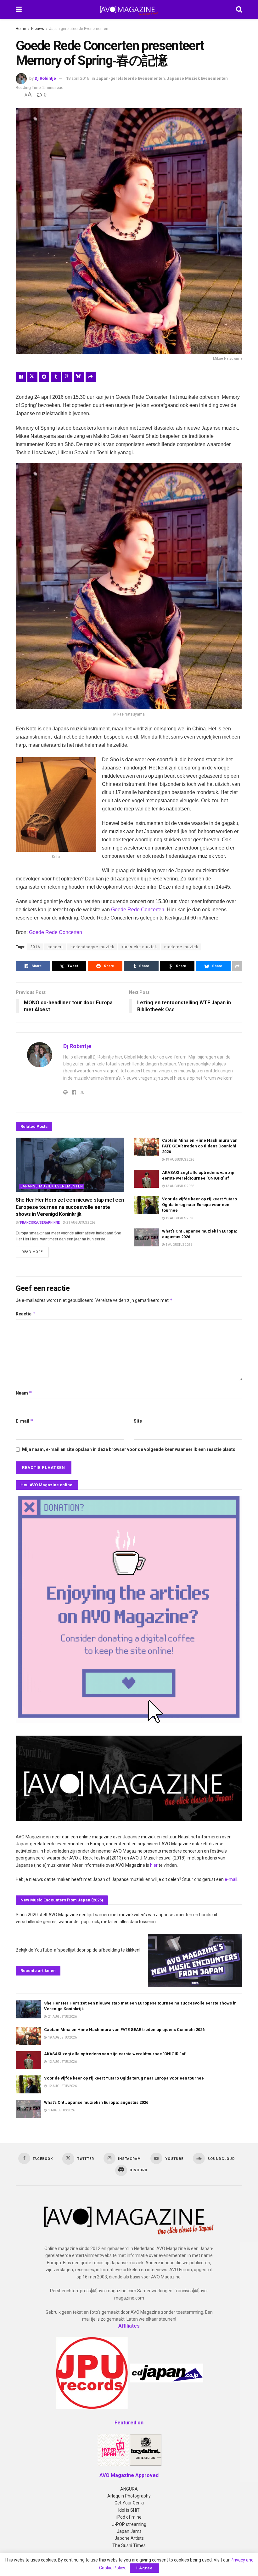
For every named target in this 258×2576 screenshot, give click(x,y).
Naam (24, 1393)
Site (138, 1421)
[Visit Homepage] (129, 9)
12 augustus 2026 (179, 1218)
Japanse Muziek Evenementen (197, 78)
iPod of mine (129, 2517)
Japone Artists (129, 2538)
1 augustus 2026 (179, 1245)
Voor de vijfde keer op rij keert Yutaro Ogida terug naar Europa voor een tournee (199, 1205)
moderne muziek (181, 947)
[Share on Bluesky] (79, 377)
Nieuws (38, 29)
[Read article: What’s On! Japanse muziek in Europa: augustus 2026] (146, 1237)
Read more (35, 1252)
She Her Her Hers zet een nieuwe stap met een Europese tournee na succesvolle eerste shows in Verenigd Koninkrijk (70, 1207)
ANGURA (129, 2489)
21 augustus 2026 (80, 1223)
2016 (35, 947)
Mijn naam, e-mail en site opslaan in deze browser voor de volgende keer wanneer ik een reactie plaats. (129, 1449)
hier (154, 1865)
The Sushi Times (129, 2545)
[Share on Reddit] (44, 377)
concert (55, 947)
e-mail (231, 1879)
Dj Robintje (45, 78)
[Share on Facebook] (21, 377)
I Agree (145, 2568)
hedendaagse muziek (92, 947)
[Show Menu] (19, 9)
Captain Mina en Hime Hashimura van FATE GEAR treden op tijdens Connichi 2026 (200, 1146)
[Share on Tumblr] (56, 377)
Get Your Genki (129, 2503)
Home (21, 29)
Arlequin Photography (129, 2496)
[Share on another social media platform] (91, 377)
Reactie (26, 1314)
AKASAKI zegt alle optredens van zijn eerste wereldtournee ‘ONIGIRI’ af (115, 2054)
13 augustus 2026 (179, 1186)
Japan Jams (129, 2531)
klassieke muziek (139, 947)
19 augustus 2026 (179, 1160)
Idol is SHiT (129, 2510)
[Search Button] (239, 9)
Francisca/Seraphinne (40, 1223)
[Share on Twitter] (32, 377)
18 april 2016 (78, 78)
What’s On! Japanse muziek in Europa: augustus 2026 (96, 2102)
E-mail (25, 1421)
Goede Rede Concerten (138, 910)
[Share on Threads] (67, 377)
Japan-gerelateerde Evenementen (79, 29)
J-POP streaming (129, 2524)
